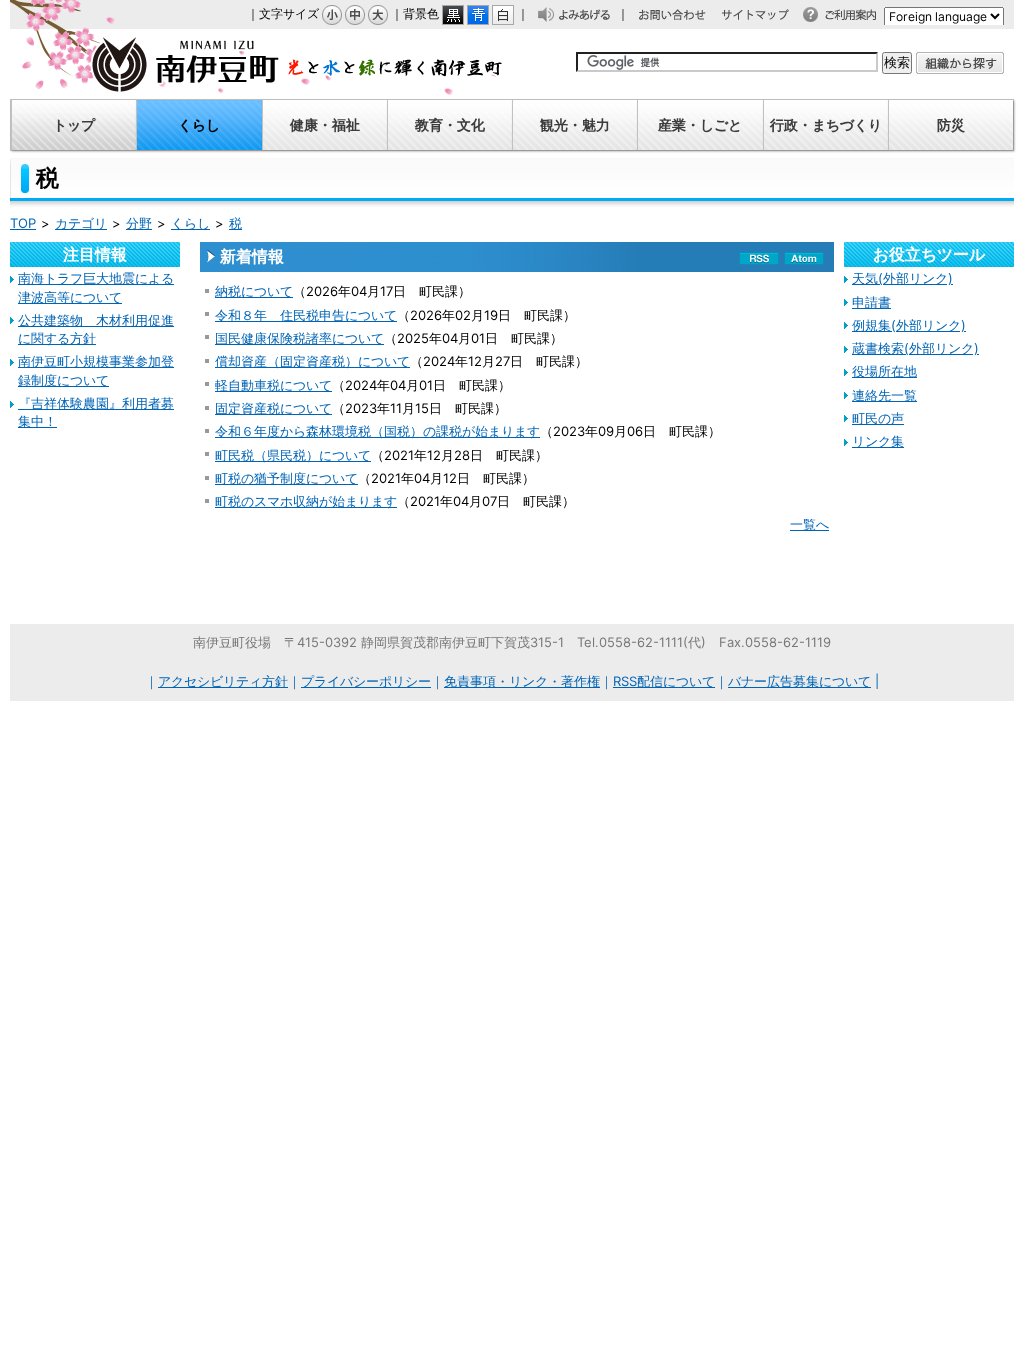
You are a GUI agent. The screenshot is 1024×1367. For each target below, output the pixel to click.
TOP (23, 223)
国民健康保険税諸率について (299, 338)
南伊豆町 (257, 64)
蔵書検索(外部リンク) (915, 348)
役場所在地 (884, 371)
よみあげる (590, 17)
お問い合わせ (682, 17)
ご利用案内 (856, 17)
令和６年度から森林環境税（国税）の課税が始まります (377, 431)
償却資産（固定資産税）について (312, 361)
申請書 (871, 302)
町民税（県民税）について (293, 455)
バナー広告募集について (799, 681)
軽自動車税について (273, 385)
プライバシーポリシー (366, 681)
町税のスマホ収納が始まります (306, 501)
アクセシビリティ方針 (223, 681)
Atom (804, 262)
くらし (190, 223)
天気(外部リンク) (902, 278)
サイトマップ (765, 17)
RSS (759, 262)
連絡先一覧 (884, 395)
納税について (254, 291)
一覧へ (809, 524)
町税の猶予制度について (286, 478)
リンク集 (878, 441)
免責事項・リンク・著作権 (522, 681)
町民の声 (878, 418)
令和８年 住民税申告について (306, 315)
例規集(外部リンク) (909, 325)
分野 (139, 223)
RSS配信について (664, 681)
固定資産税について (273, 408)
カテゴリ (81, 223)
